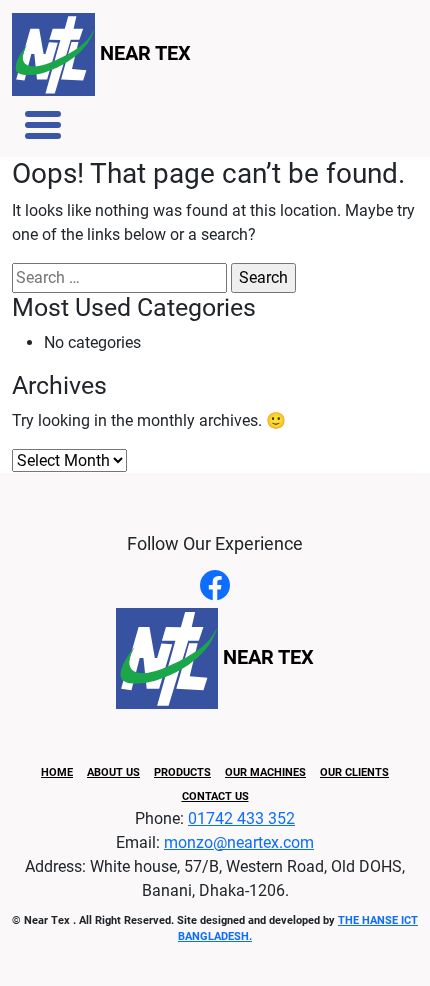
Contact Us (215, 796)
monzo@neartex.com (239, 842)
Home (57, 772)
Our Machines (265, 772)
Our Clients (354, 772)
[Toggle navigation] (43, 125)
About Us (113, 772)
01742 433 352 (241, 818)
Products (182, 772)
